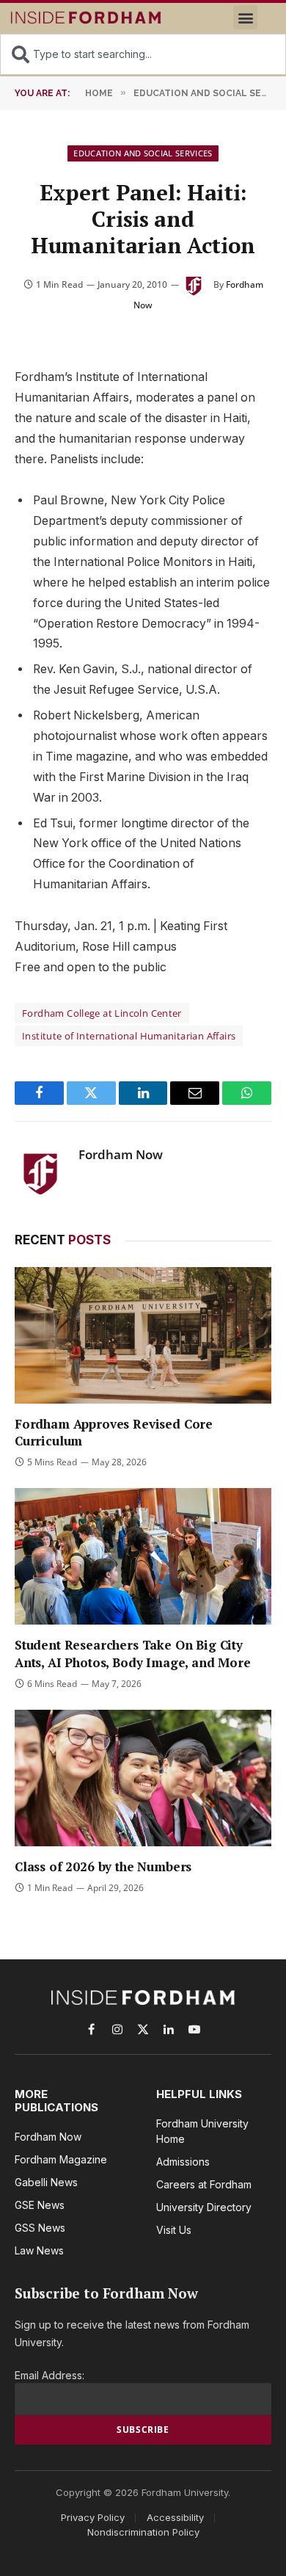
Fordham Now (121, 1155)
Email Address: (49, 2375)
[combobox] (143, 54)
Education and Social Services (143, 153)
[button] (245, 17)
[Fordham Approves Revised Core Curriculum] (143, 1335)
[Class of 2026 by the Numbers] (143, 1778)
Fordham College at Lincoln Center (102, 1013)
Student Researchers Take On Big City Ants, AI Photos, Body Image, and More (133, 1653)
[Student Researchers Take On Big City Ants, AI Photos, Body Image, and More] (143, 1556)
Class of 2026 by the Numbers (103, 1866)
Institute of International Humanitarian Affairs (129, 1036)
